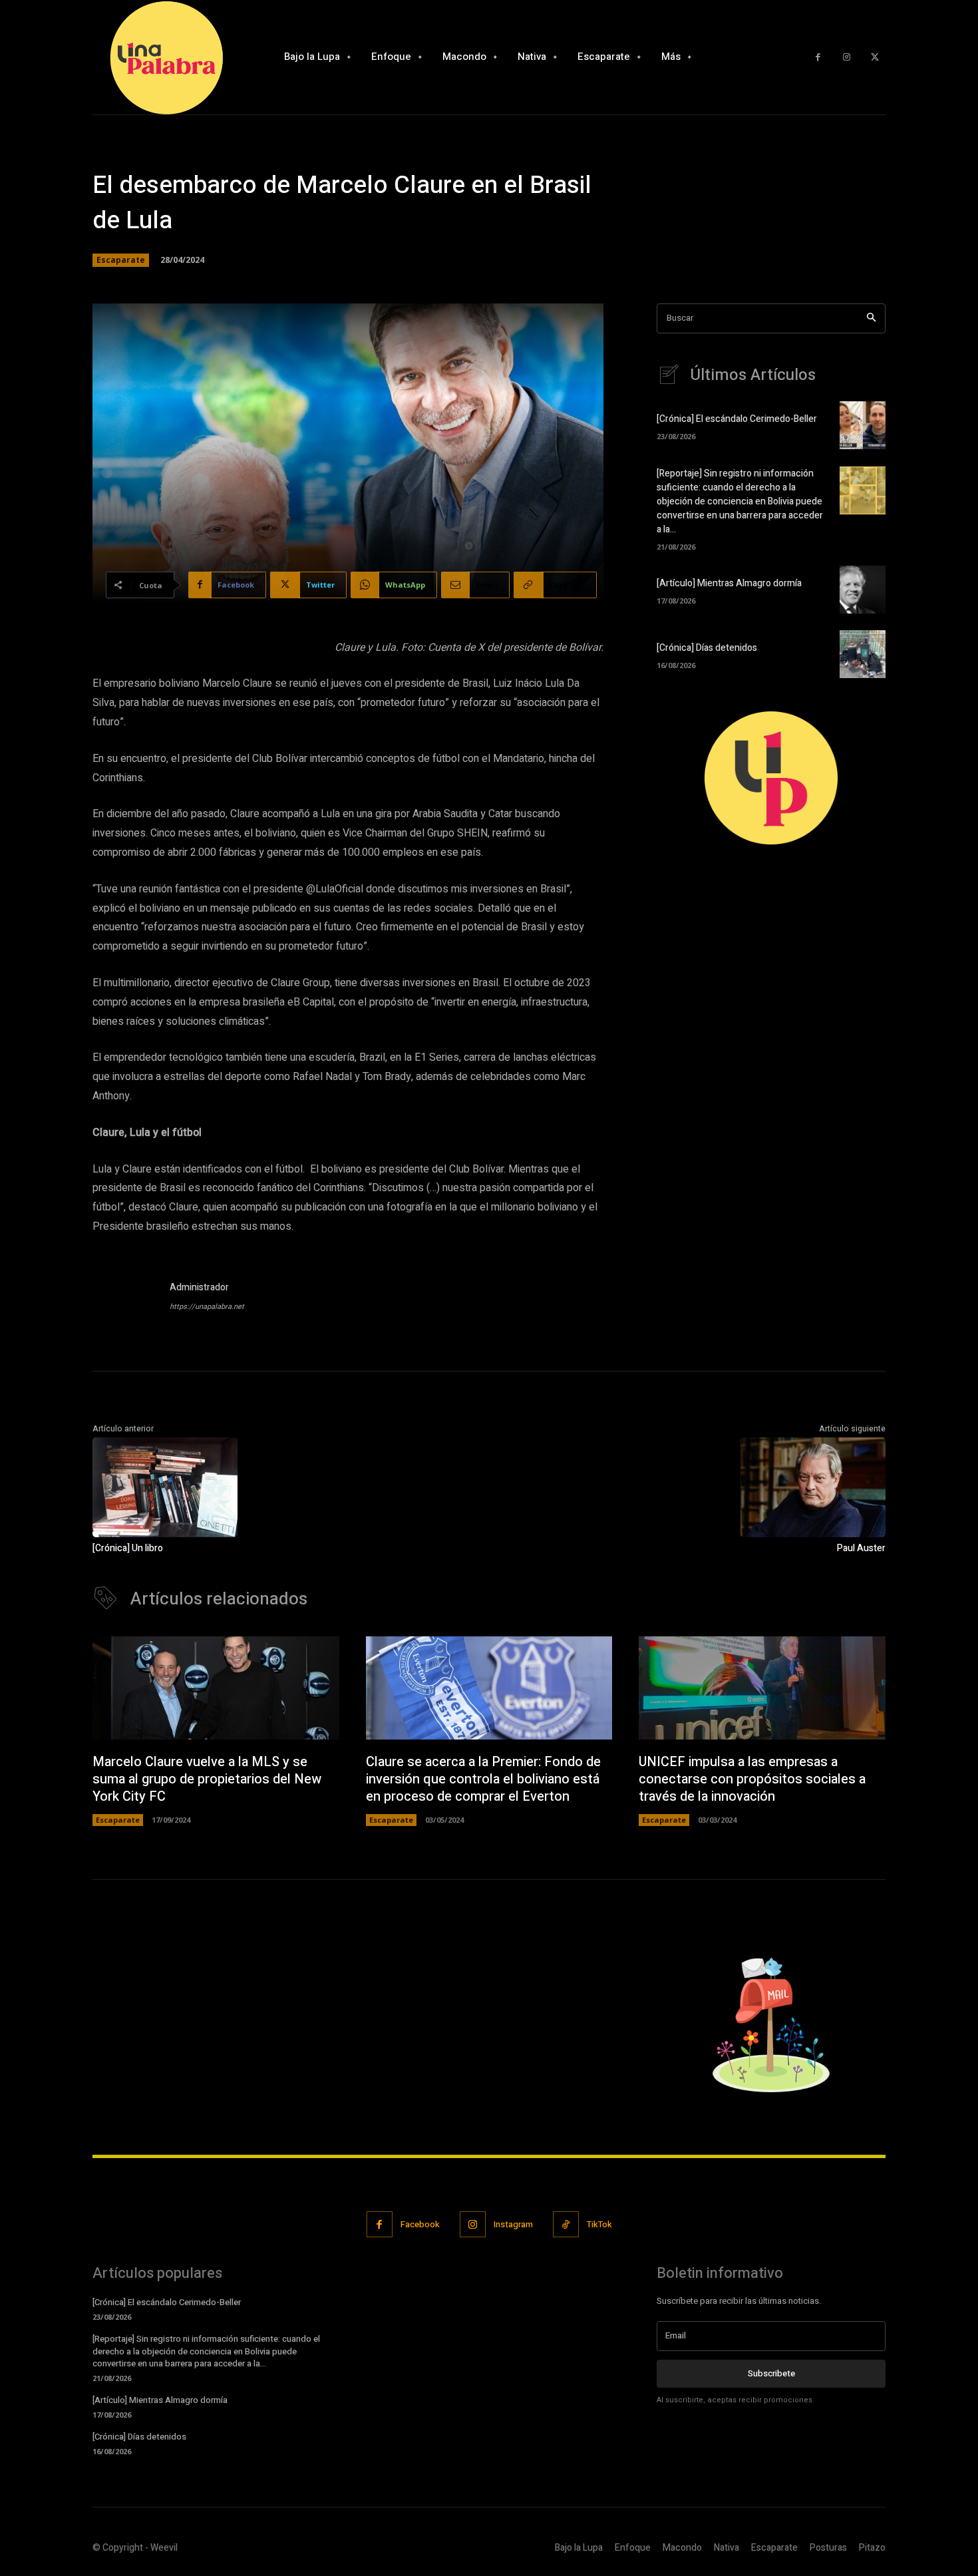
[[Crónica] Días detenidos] (863, 654)
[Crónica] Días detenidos (707, 648)
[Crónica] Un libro (128, 1548)
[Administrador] (124, 1299)
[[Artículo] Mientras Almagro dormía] (863, 590)
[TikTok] (566, 2224)
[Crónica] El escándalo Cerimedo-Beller (737, 419)
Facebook (420, 2224)
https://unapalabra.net (207, 1307)
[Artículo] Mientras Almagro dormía (729, 583)
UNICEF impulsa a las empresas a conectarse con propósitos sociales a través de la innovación (752, 1779)
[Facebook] (818, 58)
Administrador (199, 1287)
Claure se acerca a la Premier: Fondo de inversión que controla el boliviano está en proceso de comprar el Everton (483, 1779)
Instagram (513, 2224)
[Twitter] (875, 58)
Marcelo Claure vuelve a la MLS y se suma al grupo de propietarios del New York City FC (207, 1779)
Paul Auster (861, 1548)
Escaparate (121, 260)
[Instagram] (847, 58)
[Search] (871, 318)
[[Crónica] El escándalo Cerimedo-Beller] (863, 425)
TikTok (599, 2224)
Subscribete (771, 2373)
